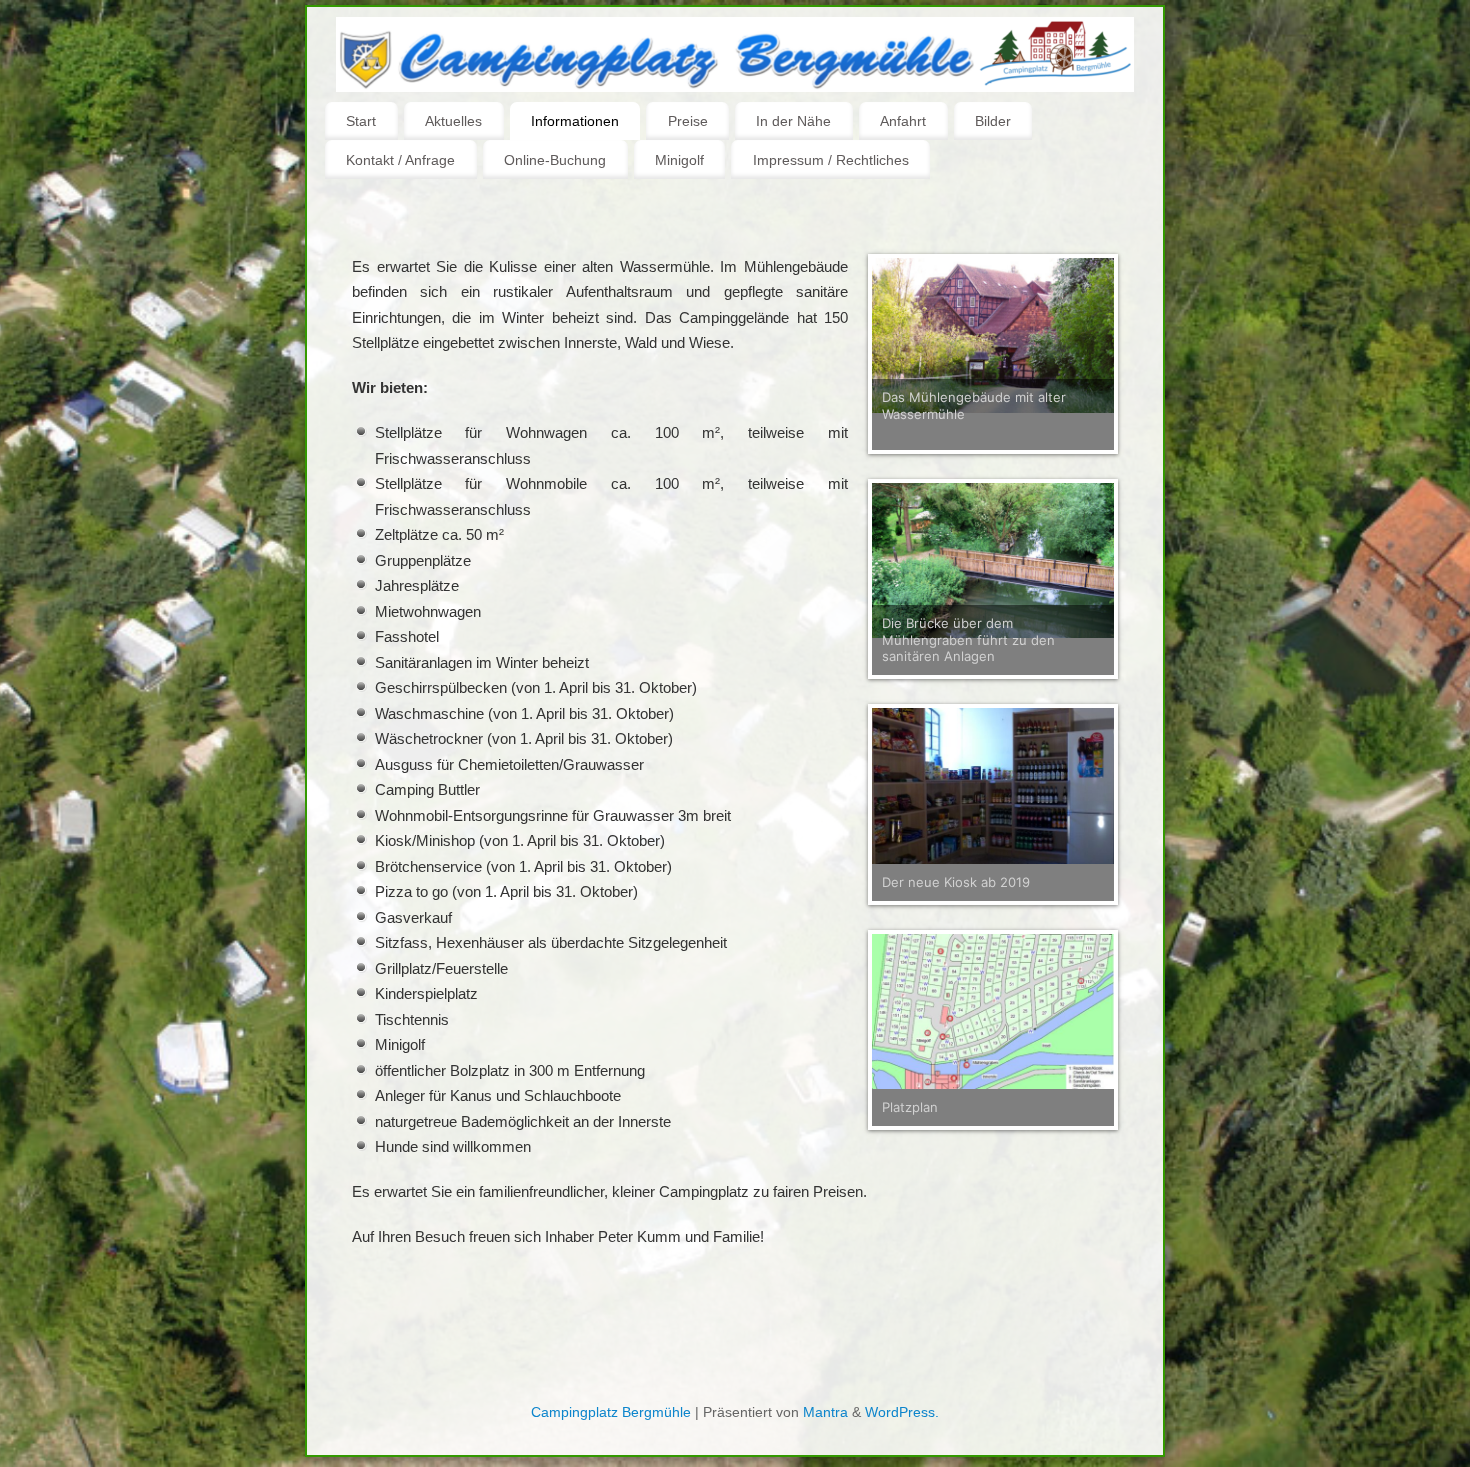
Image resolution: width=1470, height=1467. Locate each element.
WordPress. (902, 1412)
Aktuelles (453, 121)
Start (361, 121)
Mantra (825, 1412)
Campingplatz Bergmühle (611, 1412)
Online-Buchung (555, 160)
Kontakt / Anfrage (400, 160)
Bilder (993, 121)
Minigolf (679, 160)
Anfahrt (903, 121)
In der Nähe (793, 121)
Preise (688, 121)
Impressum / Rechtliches (831, 160)
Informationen (575, 121)
